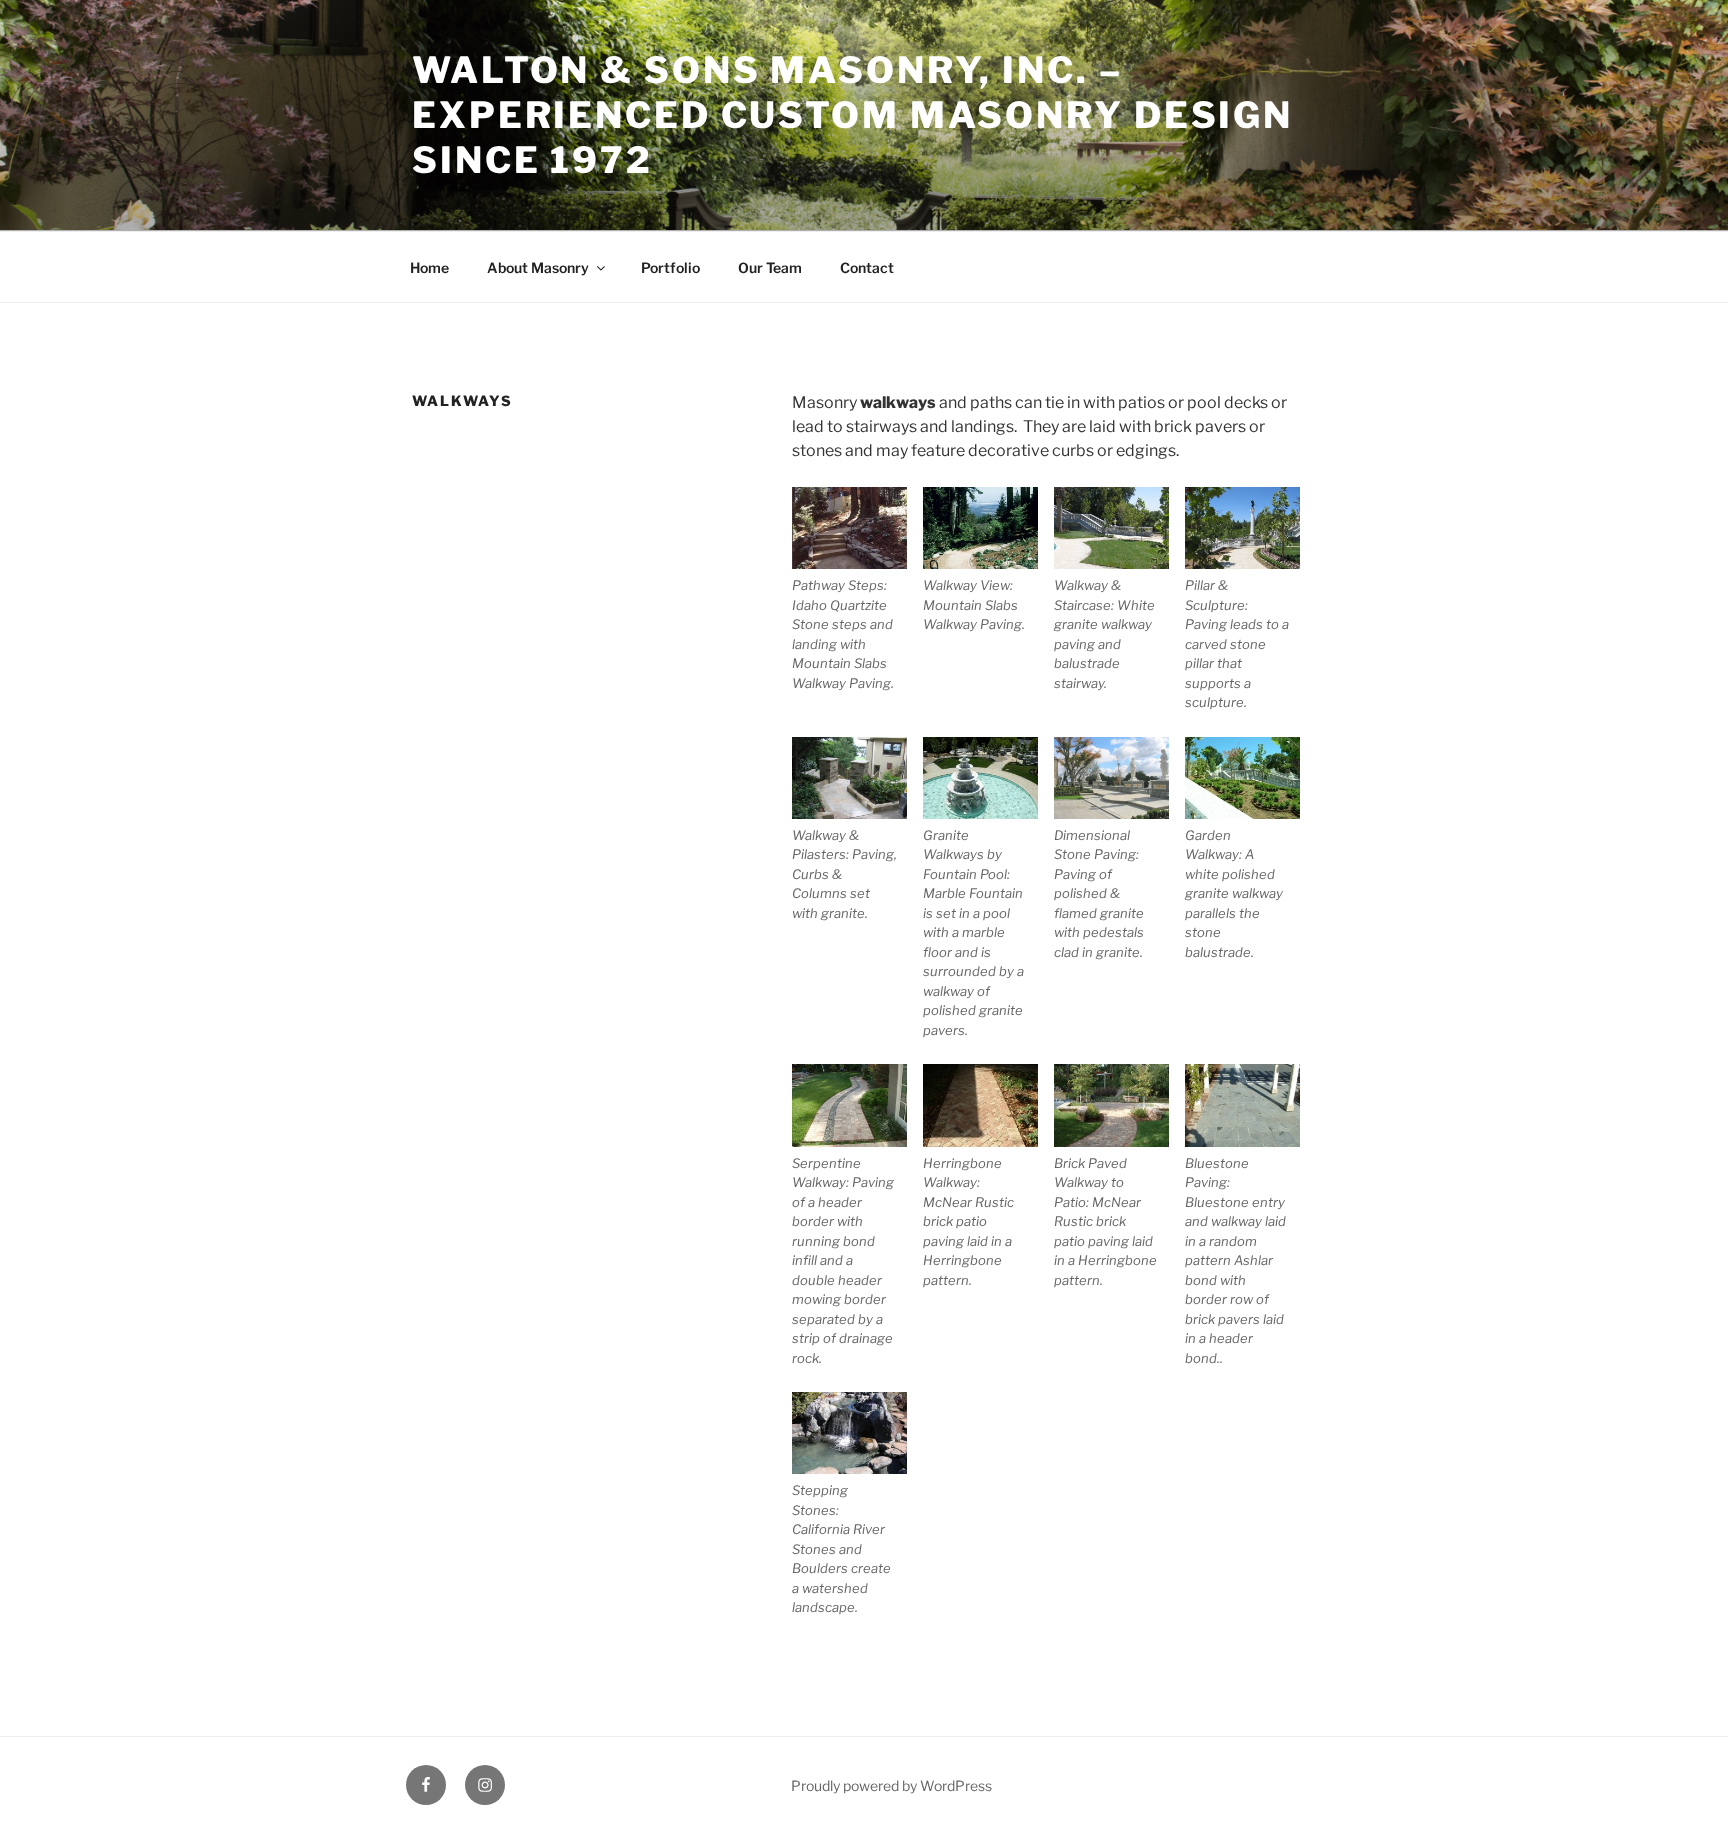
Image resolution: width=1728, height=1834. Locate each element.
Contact (867, 267)
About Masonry (538, 267)
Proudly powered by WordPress (891, 1785)
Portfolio (670, 267)
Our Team (770, 267)
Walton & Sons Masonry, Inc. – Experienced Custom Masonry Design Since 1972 (852, 115)
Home (429, 267)
